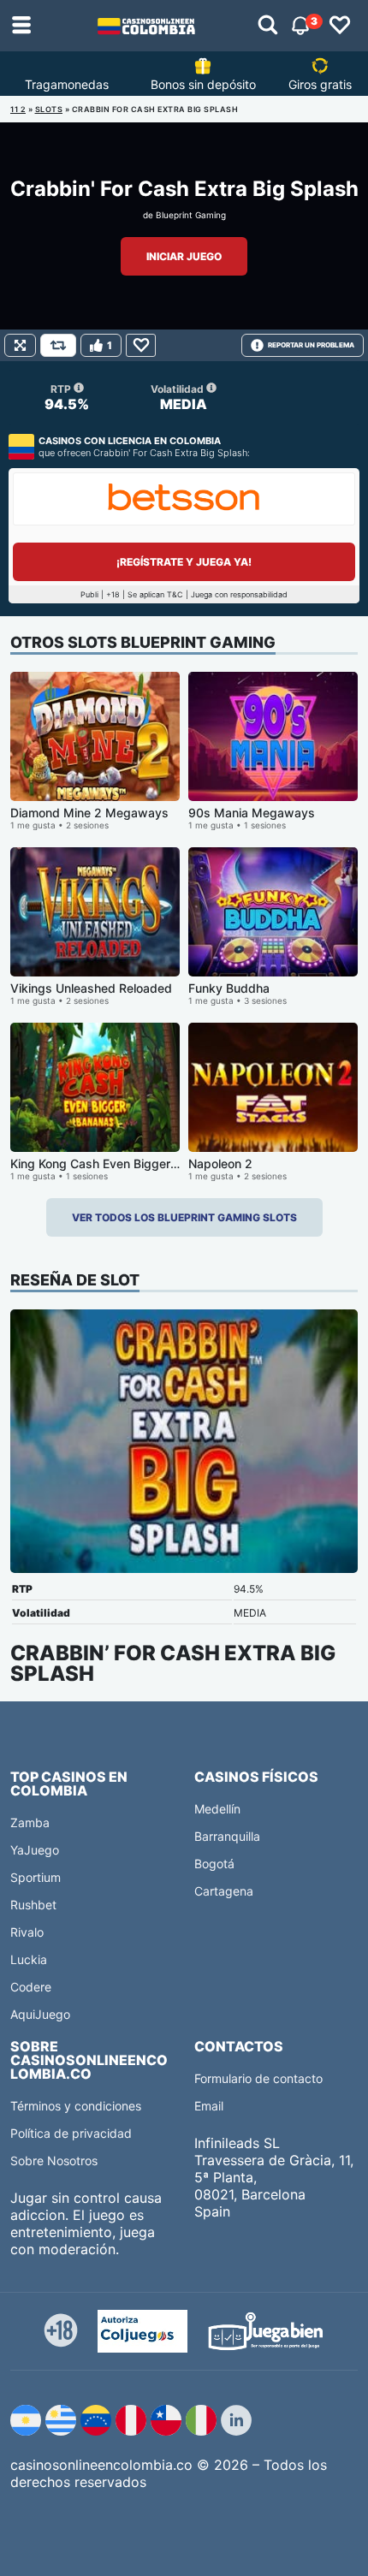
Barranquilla (227, 1836)
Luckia (29, 1959)
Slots (49, 109)
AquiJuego (40, 2014)
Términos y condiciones (76, 2106)
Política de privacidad (71, 2133)
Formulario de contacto (258, 2078)
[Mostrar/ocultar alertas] (268, 26)
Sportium (36, 1877)
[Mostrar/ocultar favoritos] (340, 26)
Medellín (217, 1809)
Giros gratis (320, 84)
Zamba (30, 1822)
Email (209, 2106)
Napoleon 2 (220, 1163)
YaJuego (35, 1850)
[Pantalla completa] (20, 345)
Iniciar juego (184, 256)
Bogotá (214, 1864)
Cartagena (224, 1891)
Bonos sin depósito (203, 84)
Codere (31, 1987)
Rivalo (27, 1932)
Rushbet (33, 1905)
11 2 (18, 109)
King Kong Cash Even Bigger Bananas (116, 1163)
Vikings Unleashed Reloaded (91, 988)
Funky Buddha (229, 988)
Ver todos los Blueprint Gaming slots (184, 1217)
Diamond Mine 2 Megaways (89, 813)
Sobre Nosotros (54, 2161)
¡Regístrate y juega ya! (184, 562)
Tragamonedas (67, 84)
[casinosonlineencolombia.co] (146, 26)
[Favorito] (141, 345)
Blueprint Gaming (191, 215)
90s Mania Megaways (252, 813)
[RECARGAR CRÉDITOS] (58, 345)
